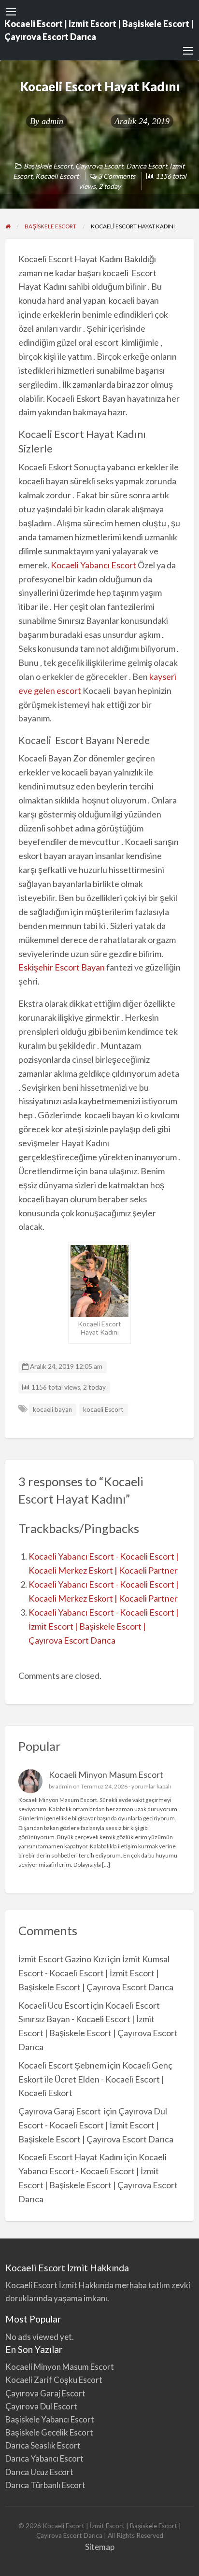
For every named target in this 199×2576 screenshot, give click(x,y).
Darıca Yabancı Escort (44, 2458)
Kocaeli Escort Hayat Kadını (71, 2157)
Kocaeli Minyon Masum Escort (106, 1774)
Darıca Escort (147, 166)
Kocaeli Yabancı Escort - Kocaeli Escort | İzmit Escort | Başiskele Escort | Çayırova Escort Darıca (104, 1626)
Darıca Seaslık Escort (43, 2445)
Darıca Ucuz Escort (39, 2472)
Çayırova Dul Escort (41, 2406)
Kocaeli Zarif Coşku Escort (54, 2380)
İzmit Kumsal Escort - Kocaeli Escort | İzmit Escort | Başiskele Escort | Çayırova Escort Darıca (96, 1973)
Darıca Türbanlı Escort (45, 2485)
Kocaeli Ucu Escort (54, 2005)
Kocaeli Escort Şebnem (62, 2065)
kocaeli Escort (103, 1409)
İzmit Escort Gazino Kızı (62, 1959)
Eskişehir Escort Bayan (62, 967)
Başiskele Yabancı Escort (50, 2419)
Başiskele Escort (48, 166)
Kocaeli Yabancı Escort (93, 565)
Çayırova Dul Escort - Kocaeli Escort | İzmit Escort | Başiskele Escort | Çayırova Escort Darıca (96, 2125)
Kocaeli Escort (57, 176)
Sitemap (100, 2547)
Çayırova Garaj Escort (60, 2111)
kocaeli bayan (52, 1409)
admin (52, 121)
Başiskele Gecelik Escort (49, 2432)
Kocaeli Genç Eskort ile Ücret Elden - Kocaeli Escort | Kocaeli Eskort (95, 2079)
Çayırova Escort (99, 166)
